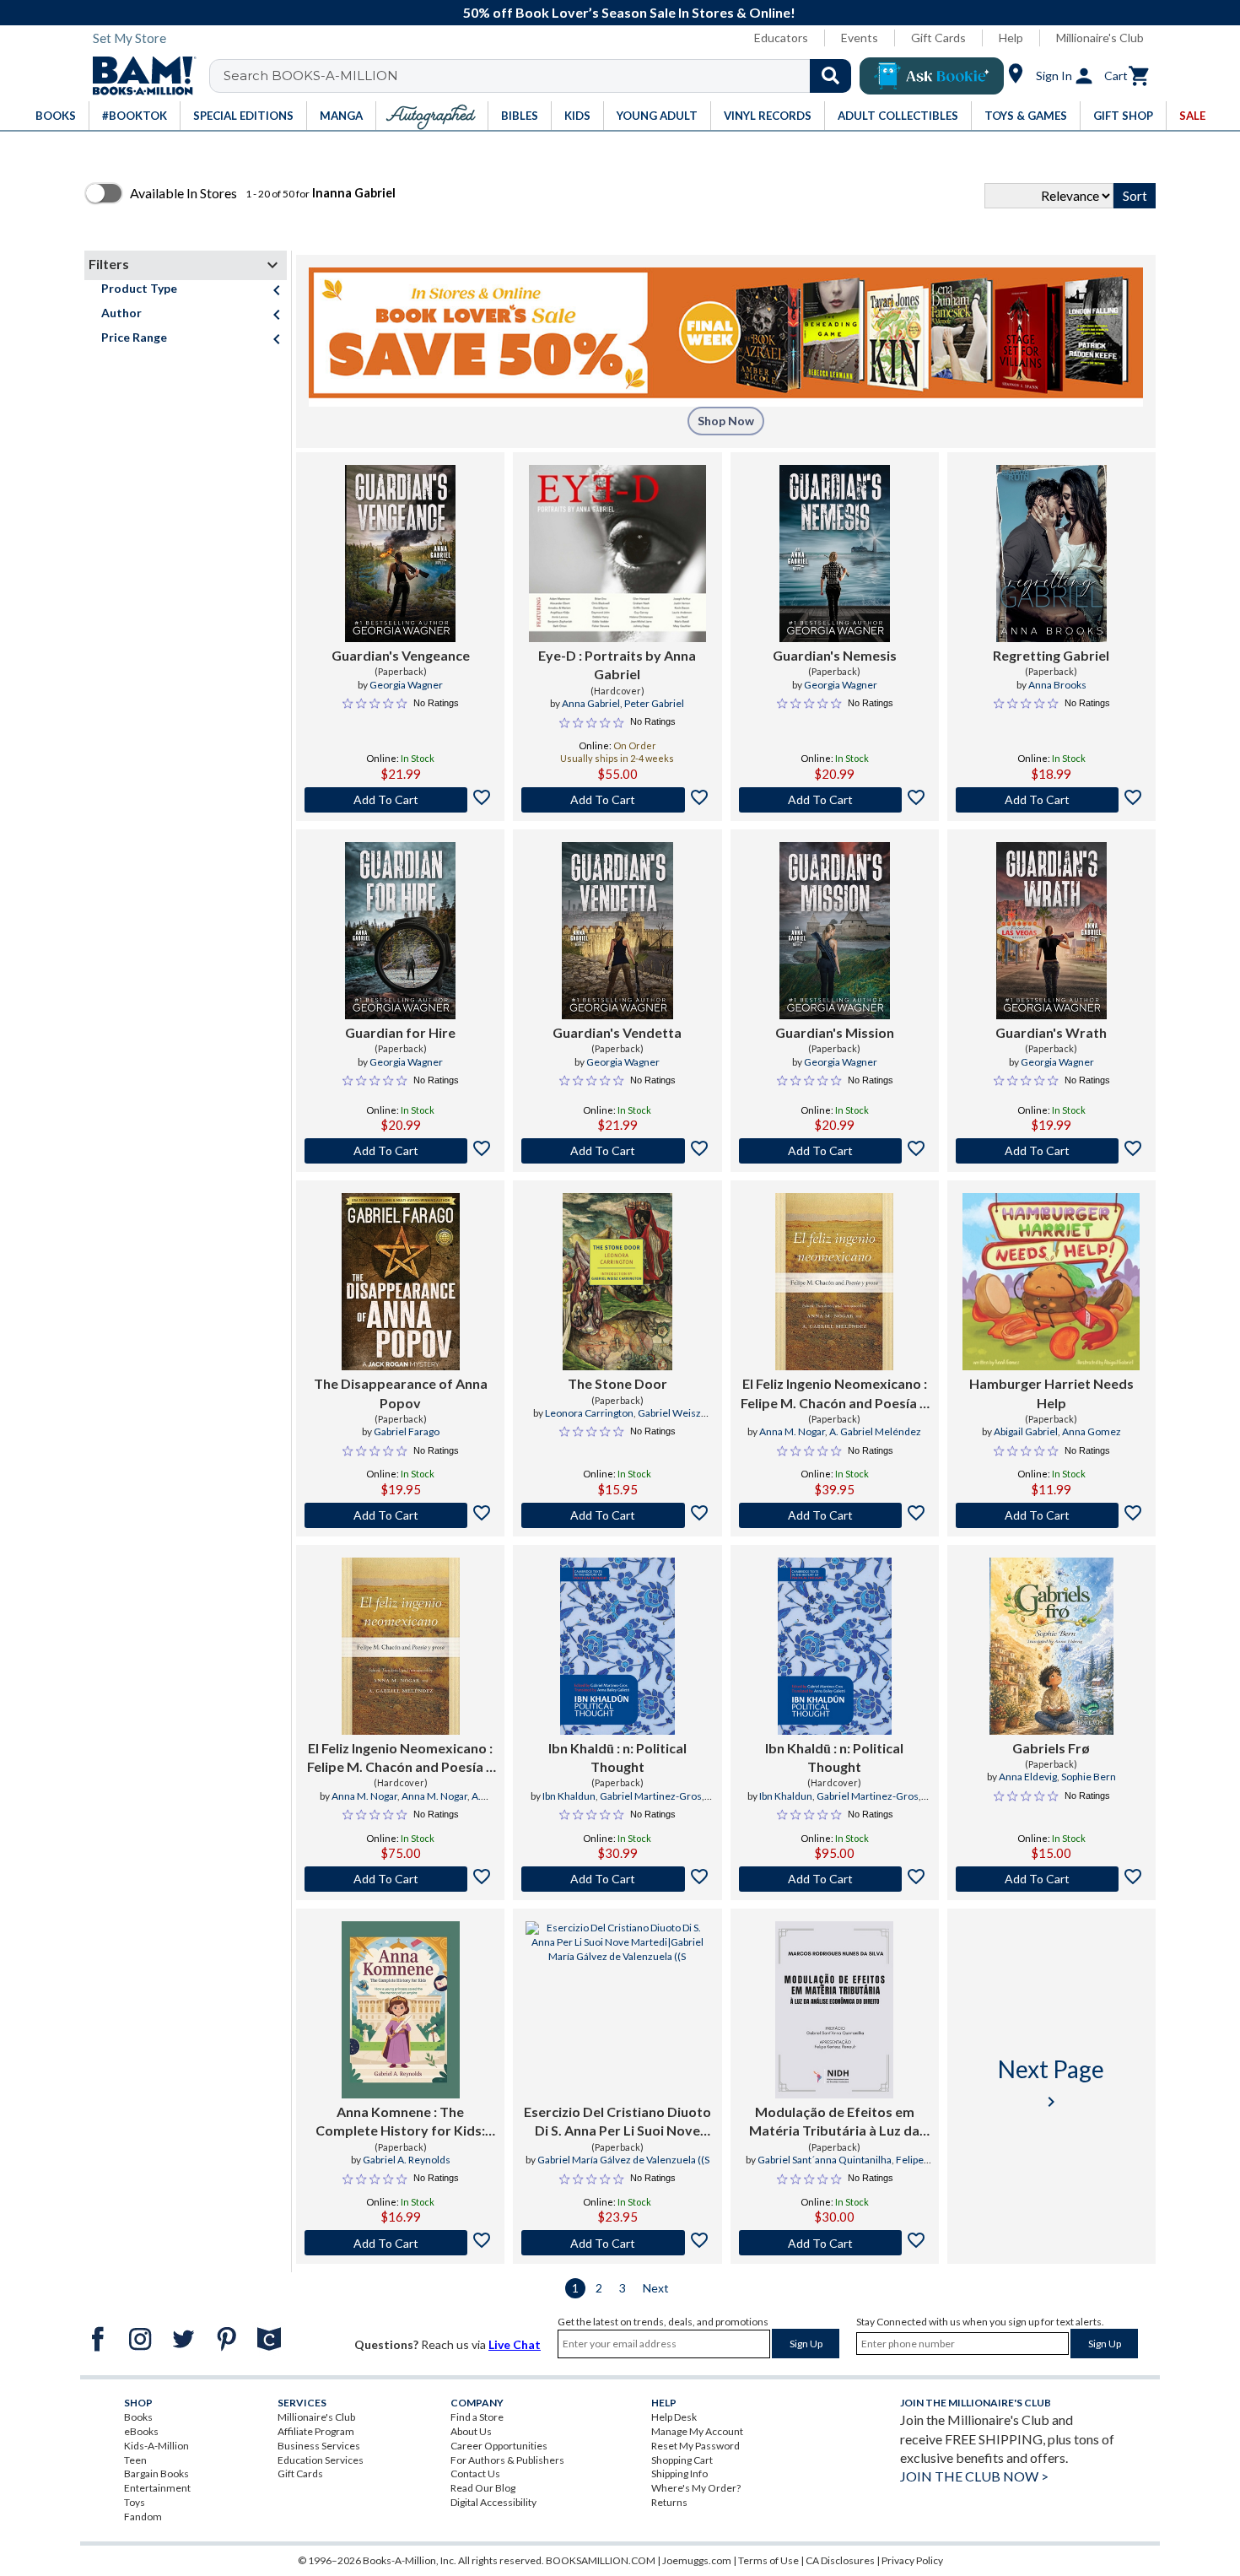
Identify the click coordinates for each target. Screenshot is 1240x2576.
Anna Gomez (1092, 1431)
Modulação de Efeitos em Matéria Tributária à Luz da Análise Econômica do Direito (835, 2122)
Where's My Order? (696, 2488)
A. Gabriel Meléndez (875, 1431)
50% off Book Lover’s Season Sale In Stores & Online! (629, 12)
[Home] (138, 76)
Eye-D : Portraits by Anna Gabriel (617, 664)
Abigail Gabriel (1026, 1431)
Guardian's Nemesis (835, 655)
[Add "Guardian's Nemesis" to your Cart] (835, 800)
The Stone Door (617, 1383)
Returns (669, 2502)
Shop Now (726, 421)
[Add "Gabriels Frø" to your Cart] (1051, 1879)
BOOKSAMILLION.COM (601, 2560)
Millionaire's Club (1100, 38)
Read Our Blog (483, 2488)
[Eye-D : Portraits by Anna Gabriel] (617, 554)
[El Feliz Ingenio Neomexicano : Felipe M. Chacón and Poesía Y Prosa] (834, 1282)
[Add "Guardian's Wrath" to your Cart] (1051, 1151)
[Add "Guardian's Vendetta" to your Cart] (617, 1151)
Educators (781, 38)
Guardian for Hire (400, 1032)
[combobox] (541, 76)
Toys (135, 2502)
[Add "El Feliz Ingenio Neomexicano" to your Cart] (835, 1515)
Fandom (143, 2517)
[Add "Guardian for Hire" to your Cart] (400, 1151)
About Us (471, 2431)
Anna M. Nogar (792, 1431)
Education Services (321, 2460)
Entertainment (157, 2488)
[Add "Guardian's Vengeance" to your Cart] (400, 800)
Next (656, 2288)
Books (138, 2417)
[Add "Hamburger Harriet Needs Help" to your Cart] (1051, 1515)
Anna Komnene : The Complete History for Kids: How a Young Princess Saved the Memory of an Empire (400, 2122)
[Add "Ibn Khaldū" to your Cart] (617, 1879)
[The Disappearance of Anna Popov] (401, 1282)
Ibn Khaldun (569, 1796)
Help (1011, 38)
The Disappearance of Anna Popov (401, 1393)
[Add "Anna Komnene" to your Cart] (400, 2243)
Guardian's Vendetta (617, 1032)
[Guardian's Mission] (835, 931)
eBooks (141, 2431)
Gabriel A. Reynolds (407, 2160)
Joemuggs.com (697, 2560)
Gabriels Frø (1051, 1748)
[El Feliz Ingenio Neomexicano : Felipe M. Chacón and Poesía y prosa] (401, 1646)
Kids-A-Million (156, 2446)
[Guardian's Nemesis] (835, 554)
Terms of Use (768, 2560)
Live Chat (515, 2344)
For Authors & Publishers (507, 2460)
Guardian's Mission (835, 1032)
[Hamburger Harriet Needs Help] (1051, 1282)
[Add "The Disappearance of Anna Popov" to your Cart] (400, 1515)
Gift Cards (938, 38)
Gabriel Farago (407, 1431)
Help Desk (674, 2417)
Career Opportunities (499, 2446)
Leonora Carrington (589, 1413)
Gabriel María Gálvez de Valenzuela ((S (623, 2160)
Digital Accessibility (493, 2502)
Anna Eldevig (1028, 1777)
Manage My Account (697, 2431)
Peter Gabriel (654, 703)
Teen (135, 2460)
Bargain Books (156, 2473)
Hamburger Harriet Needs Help (1051, 1393)
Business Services (319, 2446)
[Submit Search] (830, 76)
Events (860, 38)
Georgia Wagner (406, 685)
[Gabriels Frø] (1051, 1646)
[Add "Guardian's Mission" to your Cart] (835, 1151)
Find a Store (477, 2417)
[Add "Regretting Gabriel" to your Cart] (1051, 800)
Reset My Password (695, 2446)
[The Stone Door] (617, 1282)
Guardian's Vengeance (401, 655)
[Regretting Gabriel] (1051, 554)
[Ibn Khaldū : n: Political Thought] (617, 1646)
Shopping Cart (682, 2460)
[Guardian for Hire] (400, 931)
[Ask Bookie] (932, 76)
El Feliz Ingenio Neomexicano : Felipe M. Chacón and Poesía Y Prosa (834, 1394)
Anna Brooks (1057, 685)
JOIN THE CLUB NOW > (974, 2476)
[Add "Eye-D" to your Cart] (617, 800)
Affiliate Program (316, 2431)
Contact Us (475, 2473)
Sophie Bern (1089, 1777)
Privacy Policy (912, 2560)
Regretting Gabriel (1051, 655)
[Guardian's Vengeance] (400, 554)
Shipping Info (679, 2473)
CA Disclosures (840, 2560)
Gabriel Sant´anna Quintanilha (825, 2160)
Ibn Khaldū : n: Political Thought (617, 1757)
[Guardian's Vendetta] (617, 931)
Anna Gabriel (591, 703)
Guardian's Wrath (1051, 1032)
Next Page (1051, 2083)
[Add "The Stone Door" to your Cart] (617, 1515)
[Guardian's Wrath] (1051, 931)
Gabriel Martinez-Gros (651, 1796)
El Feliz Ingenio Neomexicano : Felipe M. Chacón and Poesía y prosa (400, 1758)
